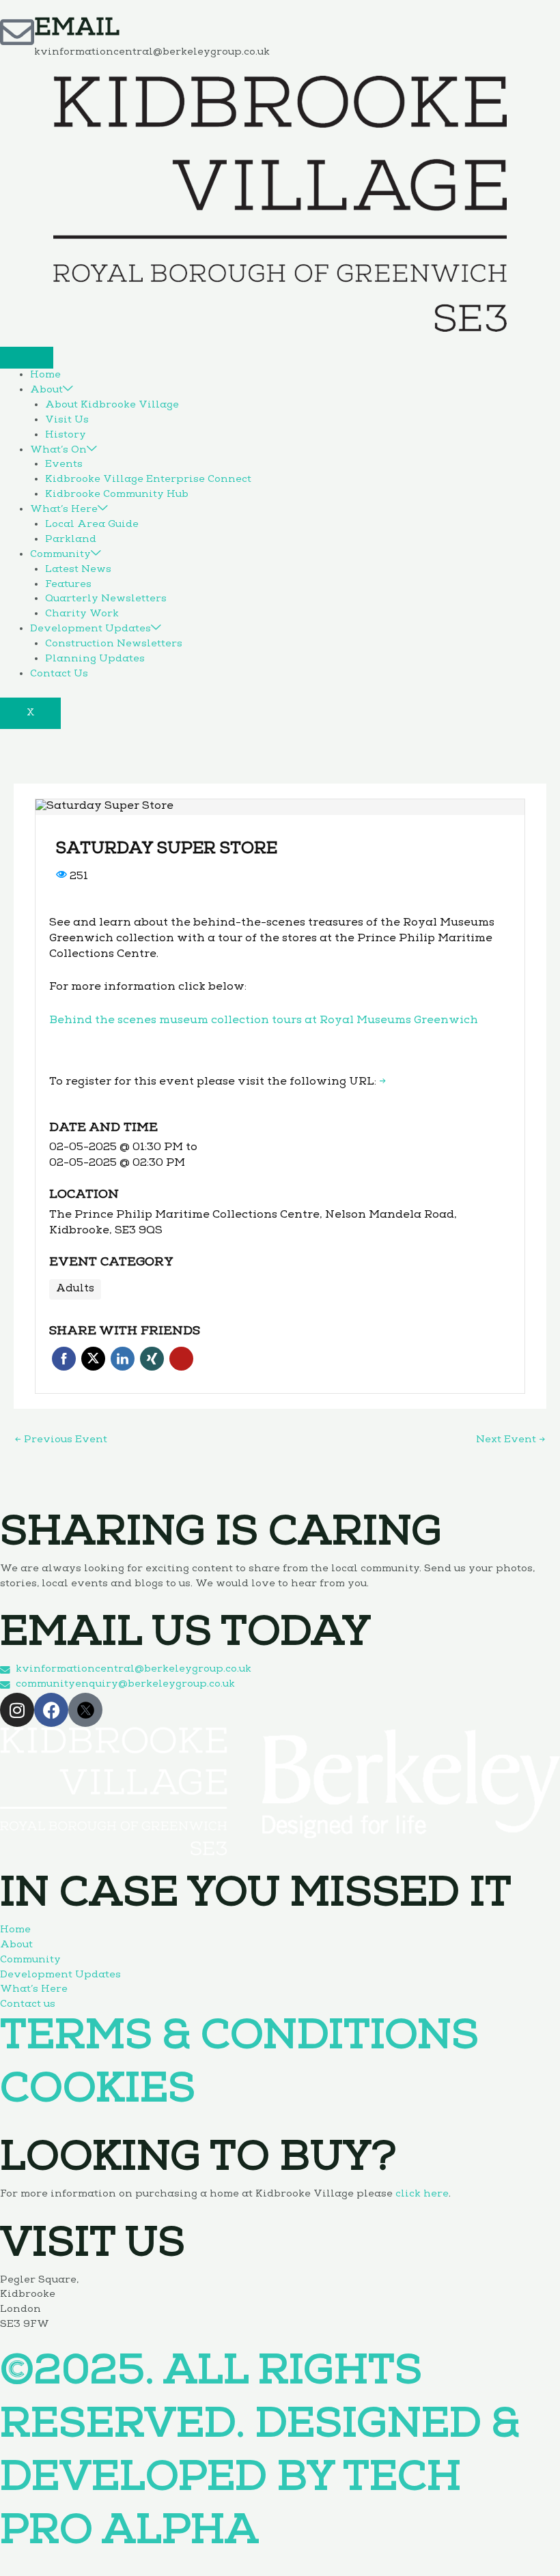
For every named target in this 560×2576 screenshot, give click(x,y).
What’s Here (64, 510)
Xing (152, 1359)
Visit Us (67, 420)
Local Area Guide (92, 525)
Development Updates (90, 629)
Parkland (71, 540)
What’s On (58, 450)
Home (45, 375)
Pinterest (181, 1359)
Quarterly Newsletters (106, 599)
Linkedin (123, 1359)
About (46, 390)
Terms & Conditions (239, 2040)
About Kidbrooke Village (112, 405)
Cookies (98, 2093)
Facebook (64, 1359)
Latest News (78, 570)
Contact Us (59, 674)
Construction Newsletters (114, 644)
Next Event (510, 1440)
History (66, 435)
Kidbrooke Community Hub (117, 495)
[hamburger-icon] (27, 358)
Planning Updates (95, 659)
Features (68, 585)
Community (60, 555)
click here (422, 2194)
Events (64, 465)
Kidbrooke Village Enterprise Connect (148, 480)
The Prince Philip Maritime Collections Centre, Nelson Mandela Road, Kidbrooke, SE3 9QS (253, 1223)
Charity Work (82, 614)
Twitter (93, 1359)
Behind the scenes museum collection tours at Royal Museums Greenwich (264, 1021)
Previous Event (61, 1440)
